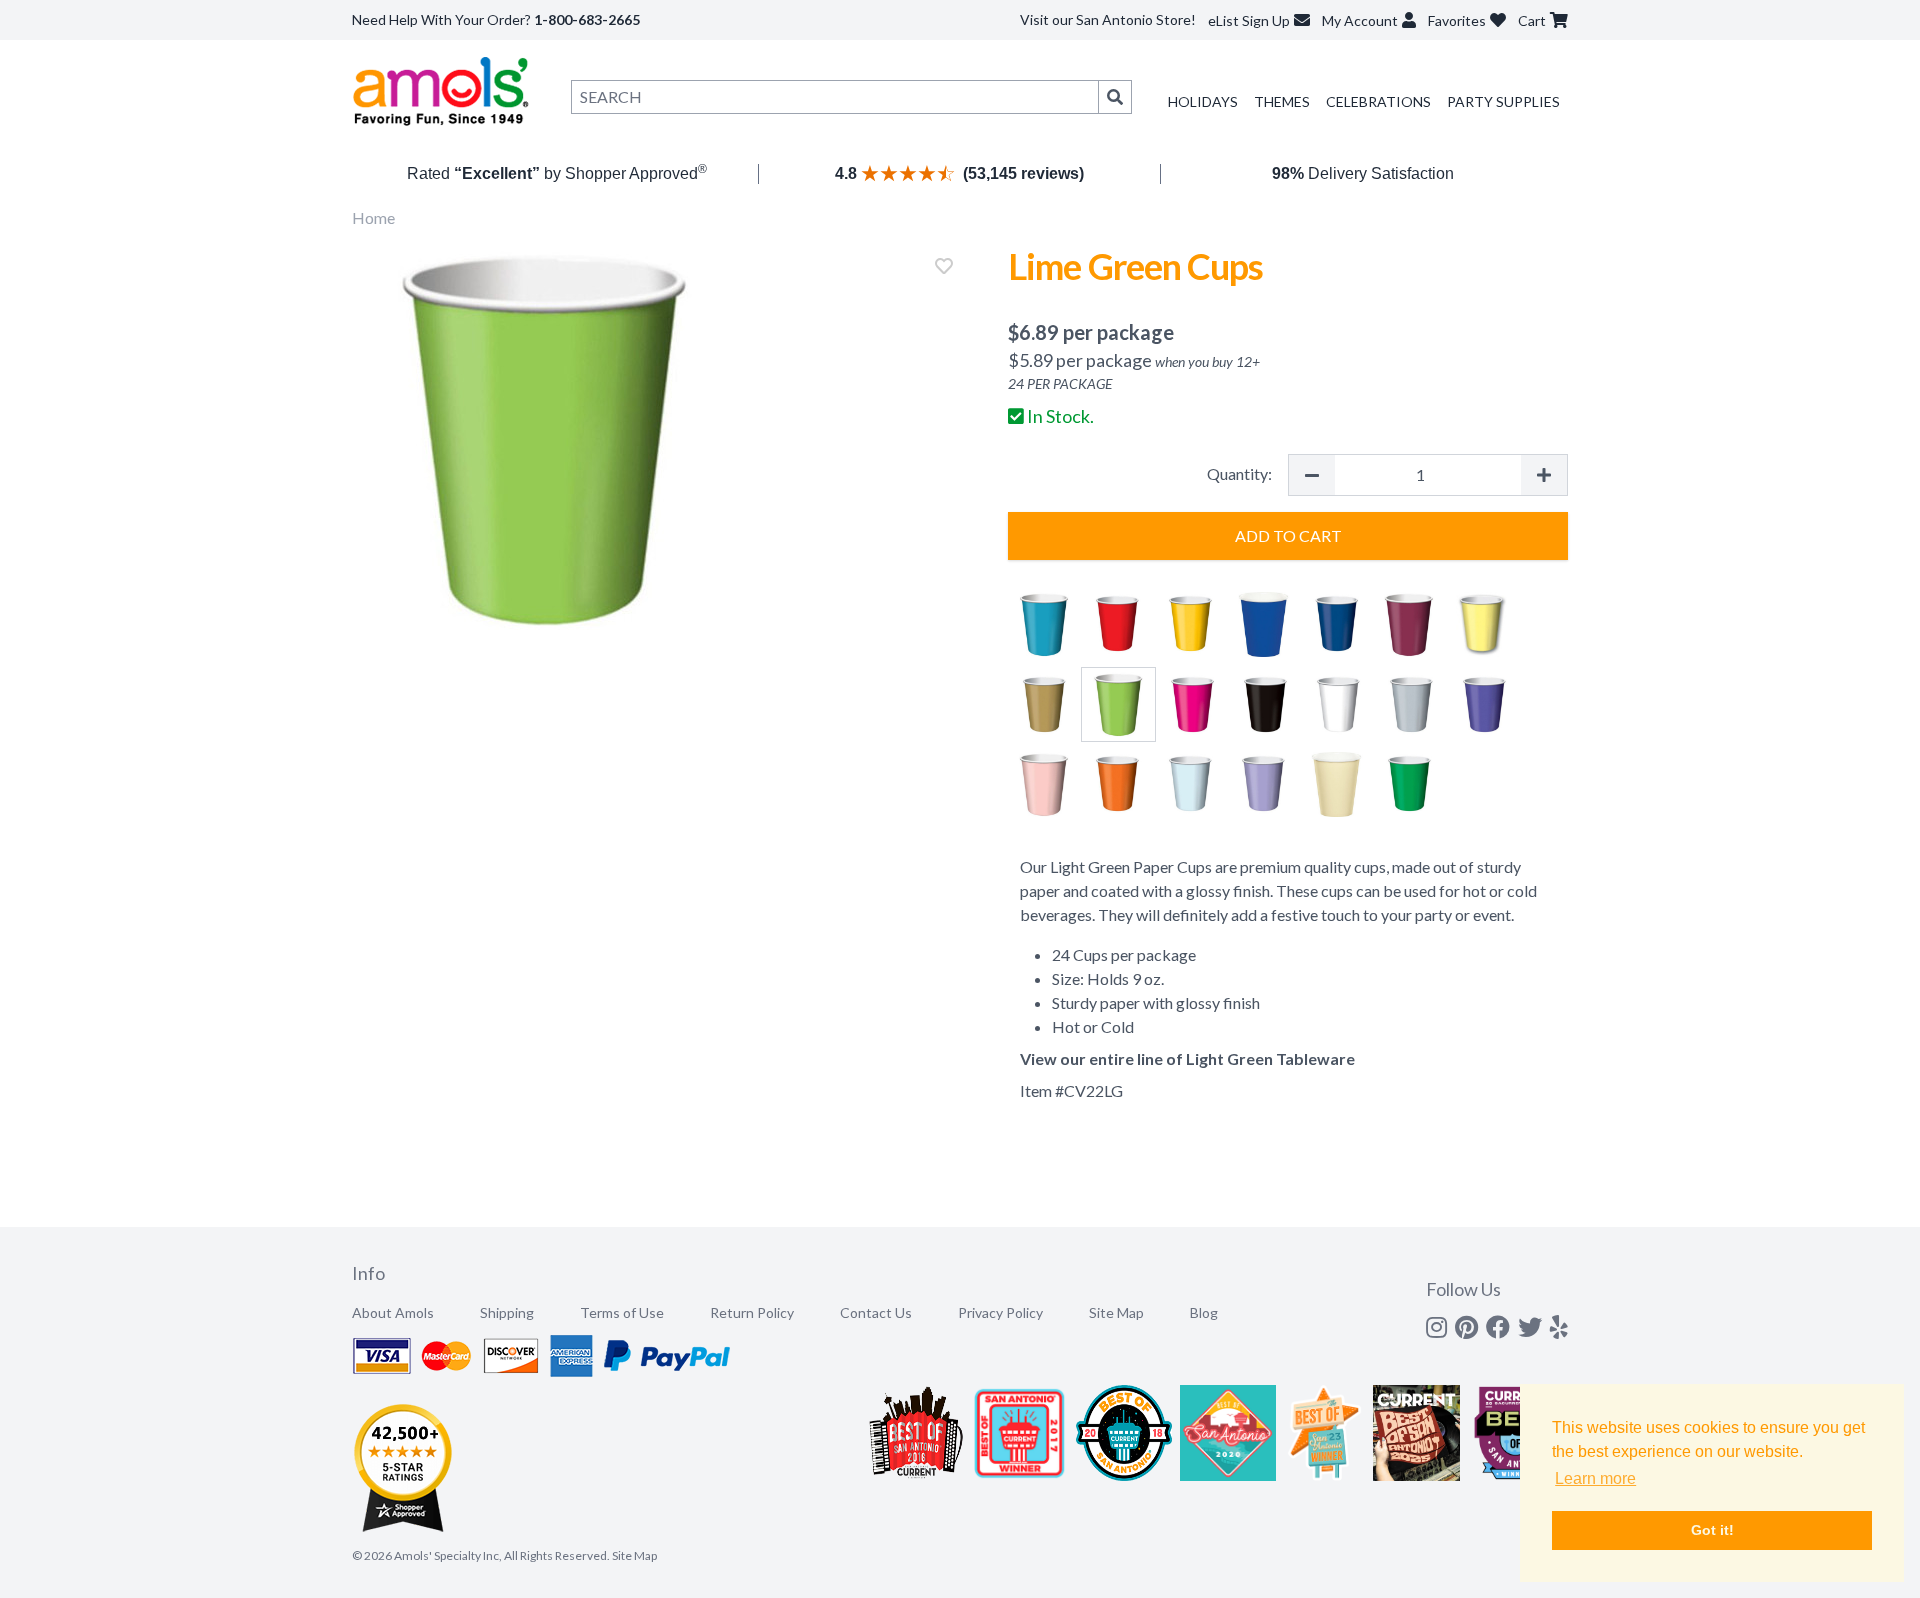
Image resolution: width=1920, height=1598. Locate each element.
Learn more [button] (1595, 1478)
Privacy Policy (1000, 1312)
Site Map (1116, 1312)
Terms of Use (622, 1312)
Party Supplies (1503, 101)
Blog (1204, 1312)
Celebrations (1378, 101)
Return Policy (752, 1312)
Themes (1282, 101)
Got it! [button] (1712, 1530)
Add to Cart (1288, 535)
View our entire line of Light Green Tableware (1187, 1058)
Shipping (507, 1312)
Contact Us (876, 1312)
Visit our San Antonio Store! (1108, 19)
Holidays (1203, 101)
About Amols (393, 1312)
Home (373, 217)
